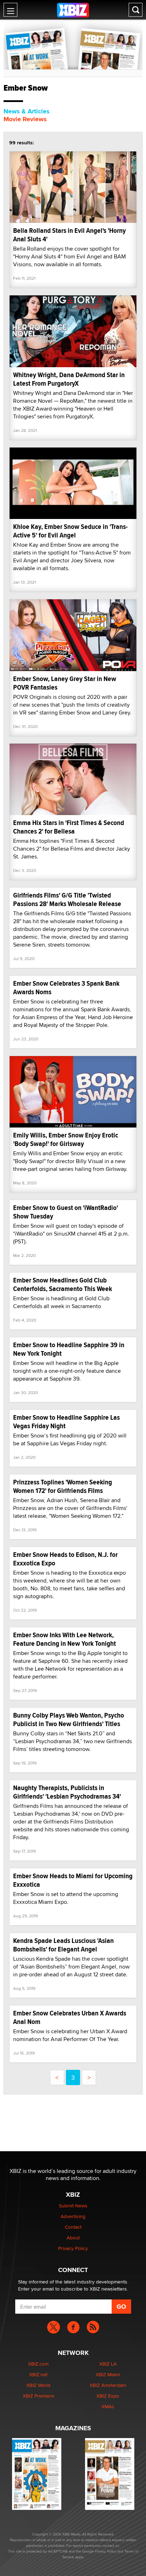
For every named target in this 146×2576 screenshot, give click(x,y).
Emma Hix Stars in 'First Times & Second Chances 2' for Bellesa (69, 827)
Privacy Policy (73, 2248)
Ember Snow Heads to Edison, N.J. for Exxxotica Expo (65, 1559)
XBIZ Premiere (38, 2396)
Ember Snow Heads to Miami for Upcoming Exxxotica (73, 1880)
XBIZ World (38, 2385)
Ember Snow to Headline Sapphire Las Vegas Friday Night (66, 1422)
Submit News (73, 2206)
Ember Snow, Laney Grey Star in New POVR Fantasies (65, 683)
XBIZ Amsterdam (108, 2385)
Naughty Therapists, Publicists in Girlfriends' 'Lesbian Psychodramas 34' (67, 1792)
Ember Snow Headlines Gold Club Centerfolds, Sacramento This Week (63, 1284)
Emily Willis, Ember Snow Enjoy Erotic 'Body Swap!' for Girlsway (66, 1139)
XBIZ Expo (108, 2396)
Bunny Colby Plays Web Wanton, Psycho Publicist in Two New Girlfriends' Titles (69, 1720)
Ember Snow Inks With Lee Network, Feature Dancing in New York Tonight (64, 1639)
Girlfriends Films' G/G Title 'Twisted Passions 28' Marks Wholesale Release (67, 899)
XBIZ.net (38, 2374)
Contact (73, 2227)
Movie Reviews (25, 119)
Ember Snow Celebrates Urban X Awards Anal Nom (70, 2017)
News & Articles (27, 111)
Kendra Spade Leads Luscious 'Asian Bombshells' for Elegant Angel (63, 1945)
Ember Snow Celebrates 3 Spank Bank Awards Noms (66, 988)
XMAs (108, 2406)
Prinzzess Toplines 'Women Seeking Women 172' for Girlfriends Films (63, 1486)
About (73, 2238)
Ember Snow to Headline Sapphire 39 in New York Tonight (69, 1349)
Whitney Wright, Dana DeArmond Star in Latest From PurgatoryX (69, 379)
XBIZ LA (108, 2364)
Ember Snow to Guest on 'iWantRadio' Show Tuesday (66, 1212)
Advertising (73, 2216)
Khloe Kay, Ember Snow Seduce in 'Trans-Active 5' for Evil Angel (70, 531)
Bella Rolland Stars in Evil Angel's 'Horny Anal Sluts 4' (69, 235)
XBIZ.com (38, 2364)
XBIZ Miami (108, 2374)
